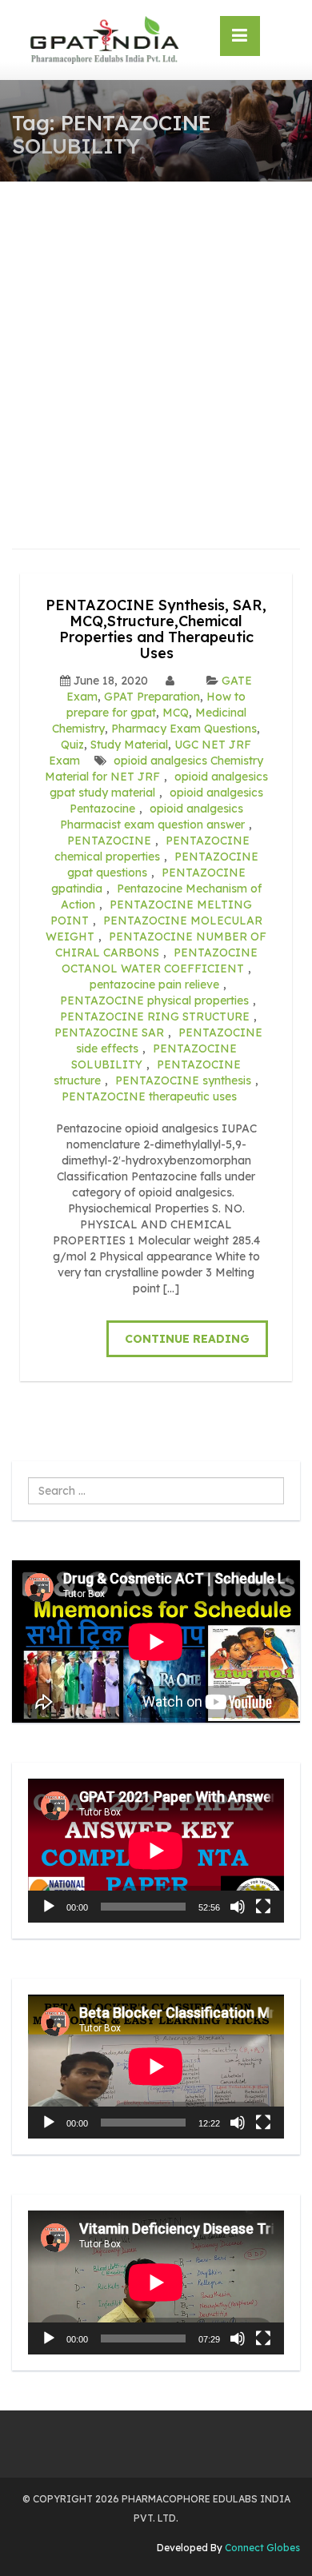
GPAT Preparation (152, 697)
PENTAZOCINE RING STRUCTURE (155, 1016)
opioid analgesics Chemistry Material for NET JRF (154, 769)
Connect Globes (261, 2548)
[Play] (49, 1907)
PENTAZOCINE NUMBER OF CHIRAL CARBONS (161, 945)
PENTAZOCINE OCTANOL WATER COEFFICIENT (160, 961)
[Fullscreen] (263, 1907)
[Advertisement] (156, 345)
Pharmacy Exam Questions (184, 729)
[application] (156, 1851)
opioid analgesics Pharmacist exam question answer (152, 817)
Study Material (129, 745)
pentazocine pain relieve (154, 984)
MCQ (176, 713)
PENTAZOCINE (109, 841)
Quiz (72, 745)
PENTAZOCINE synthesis (183, 1080)
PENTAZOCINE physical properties (154, 1000)
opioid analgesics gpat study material (159, 785)
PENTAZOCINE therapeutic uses (149, 1096)
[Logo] (104, 40)
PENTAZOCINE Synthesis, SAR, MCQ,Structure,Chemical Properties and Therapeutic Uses (156, 629)
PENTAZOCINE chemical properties (152, 849)
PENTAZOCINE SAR (109, 1032)
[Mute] (238, 1907)
